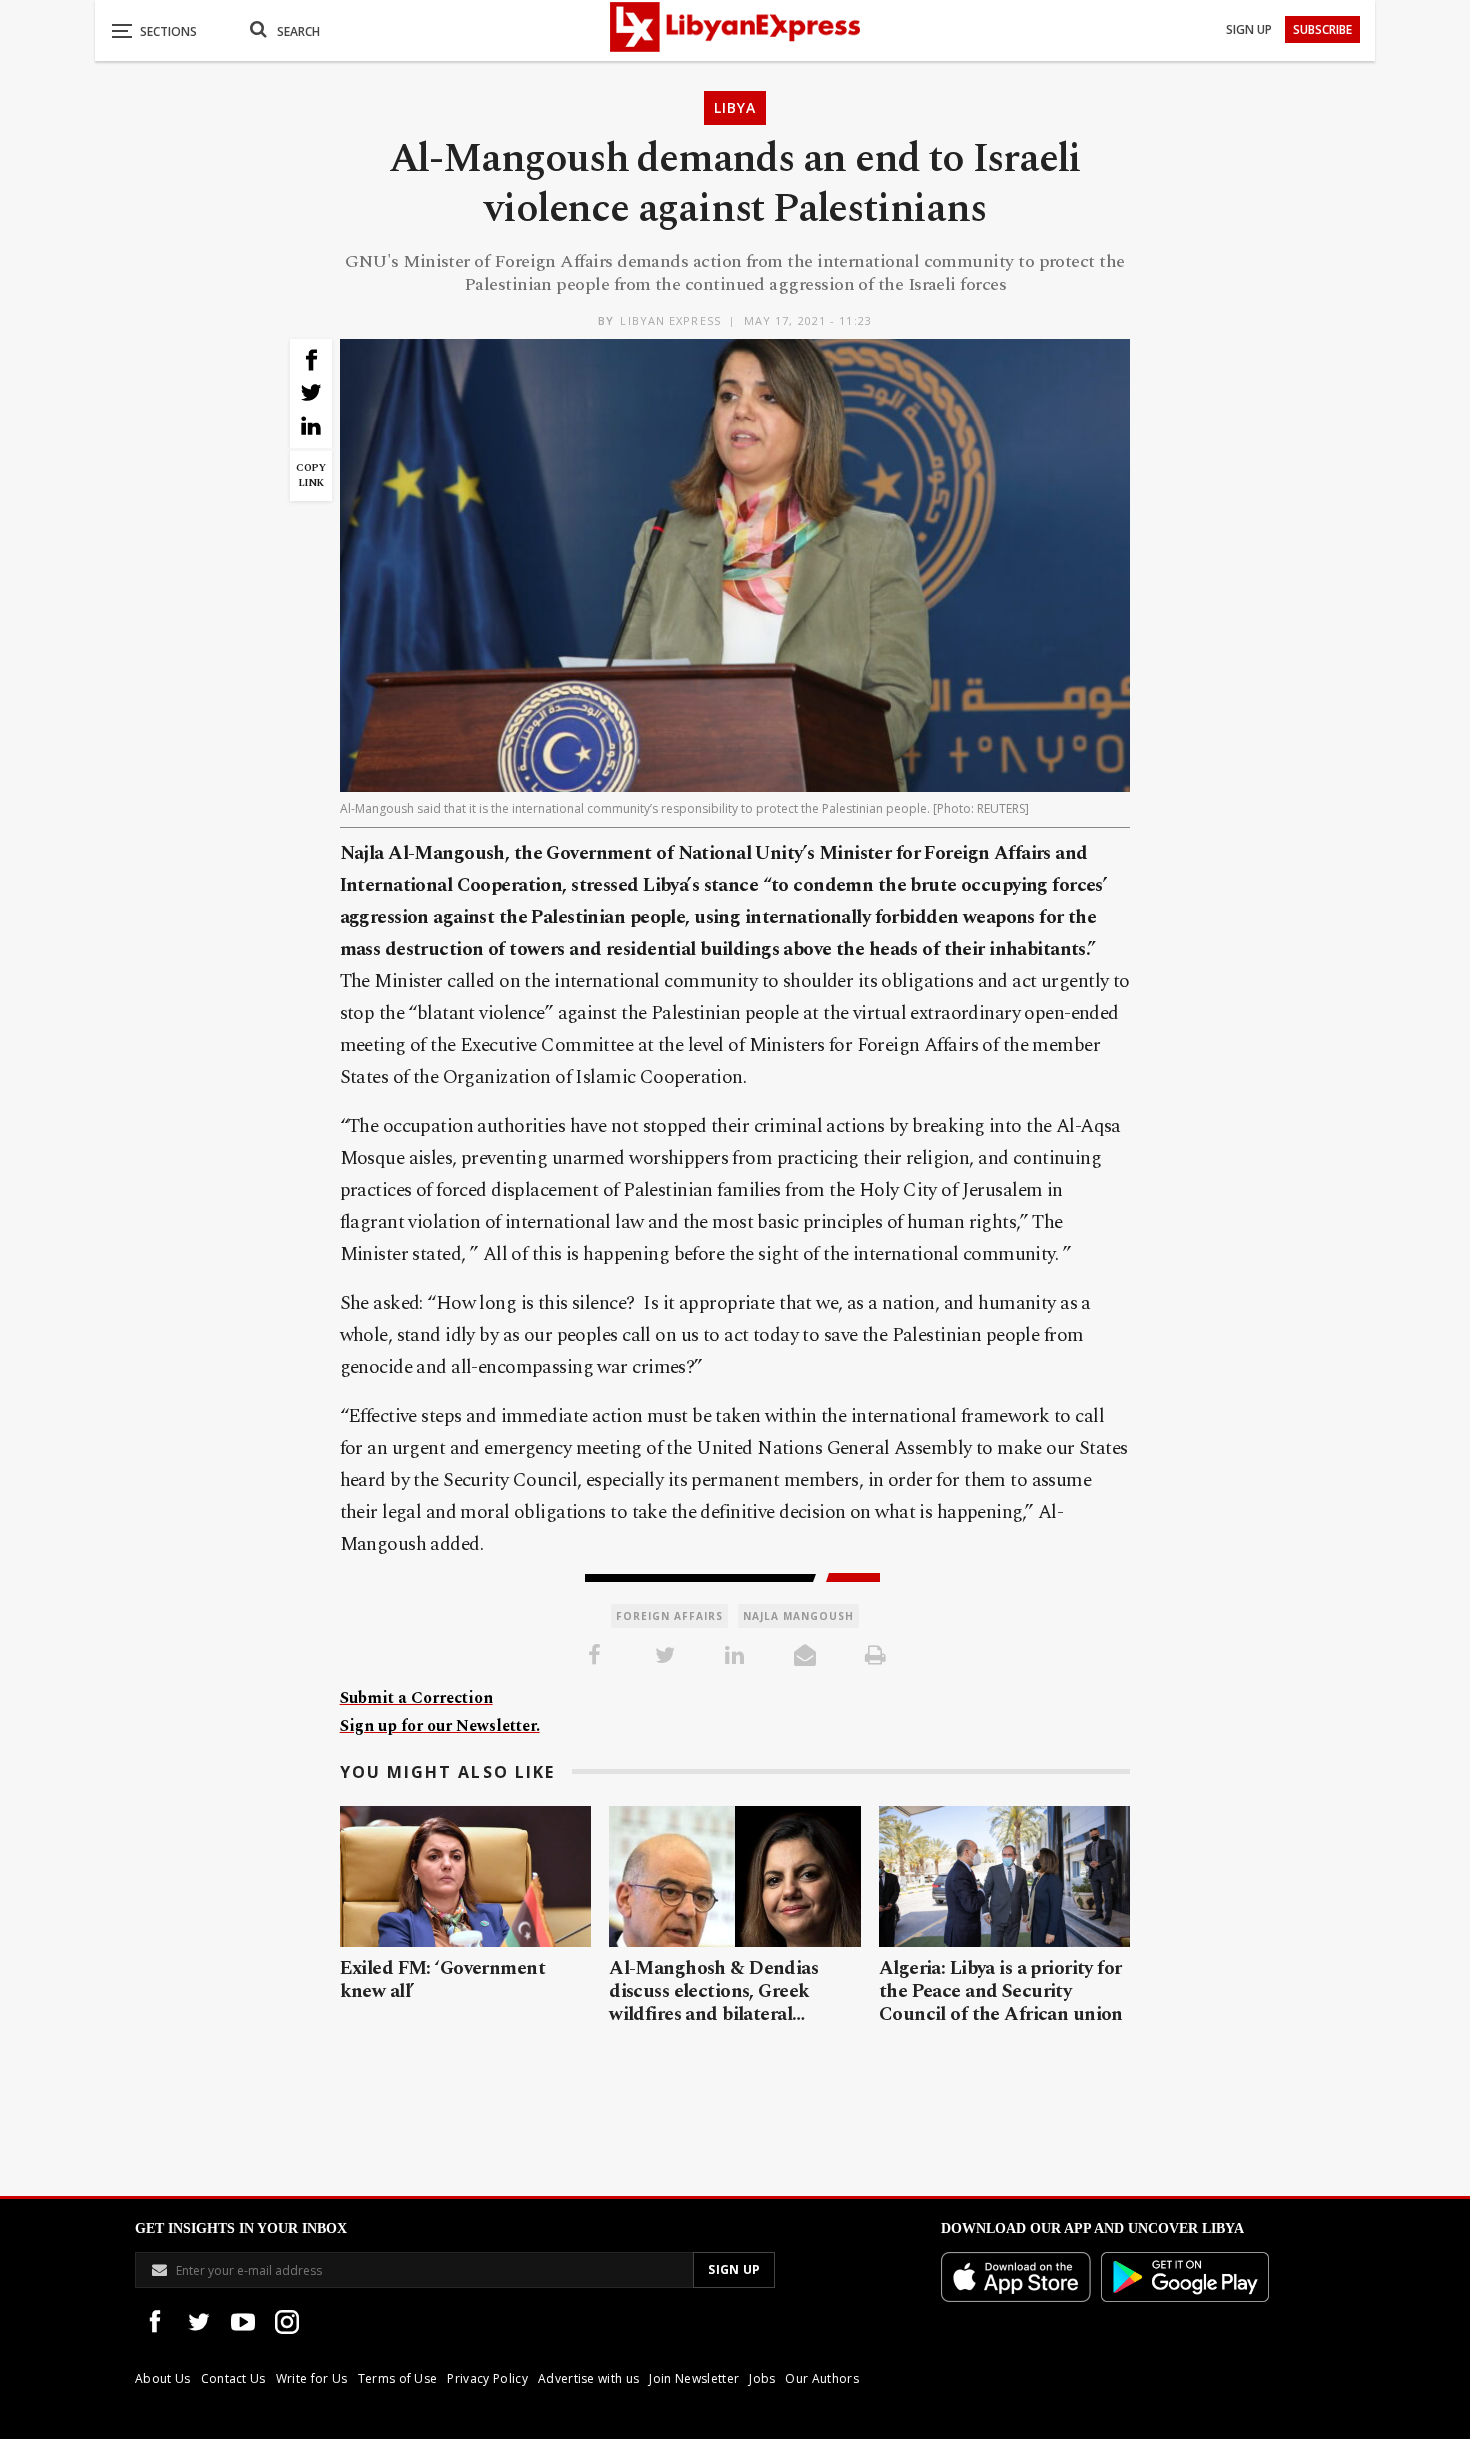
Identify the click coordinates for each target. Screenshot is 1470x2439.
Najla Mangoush (798, 1616)
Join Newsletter (694, 2378)
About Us (163, 2378)
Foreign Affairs (669, 1616)
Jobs (762, 2378)
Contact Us (233, 2378)
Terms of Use (398, 2378)
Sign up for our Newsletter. (440, 1726)
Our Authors (822, 2378)
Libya (735, 107)
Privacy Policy (487, 2378)
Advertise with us (588, 2378)
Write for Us (312, 2378)
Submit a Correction (416, 1698)
